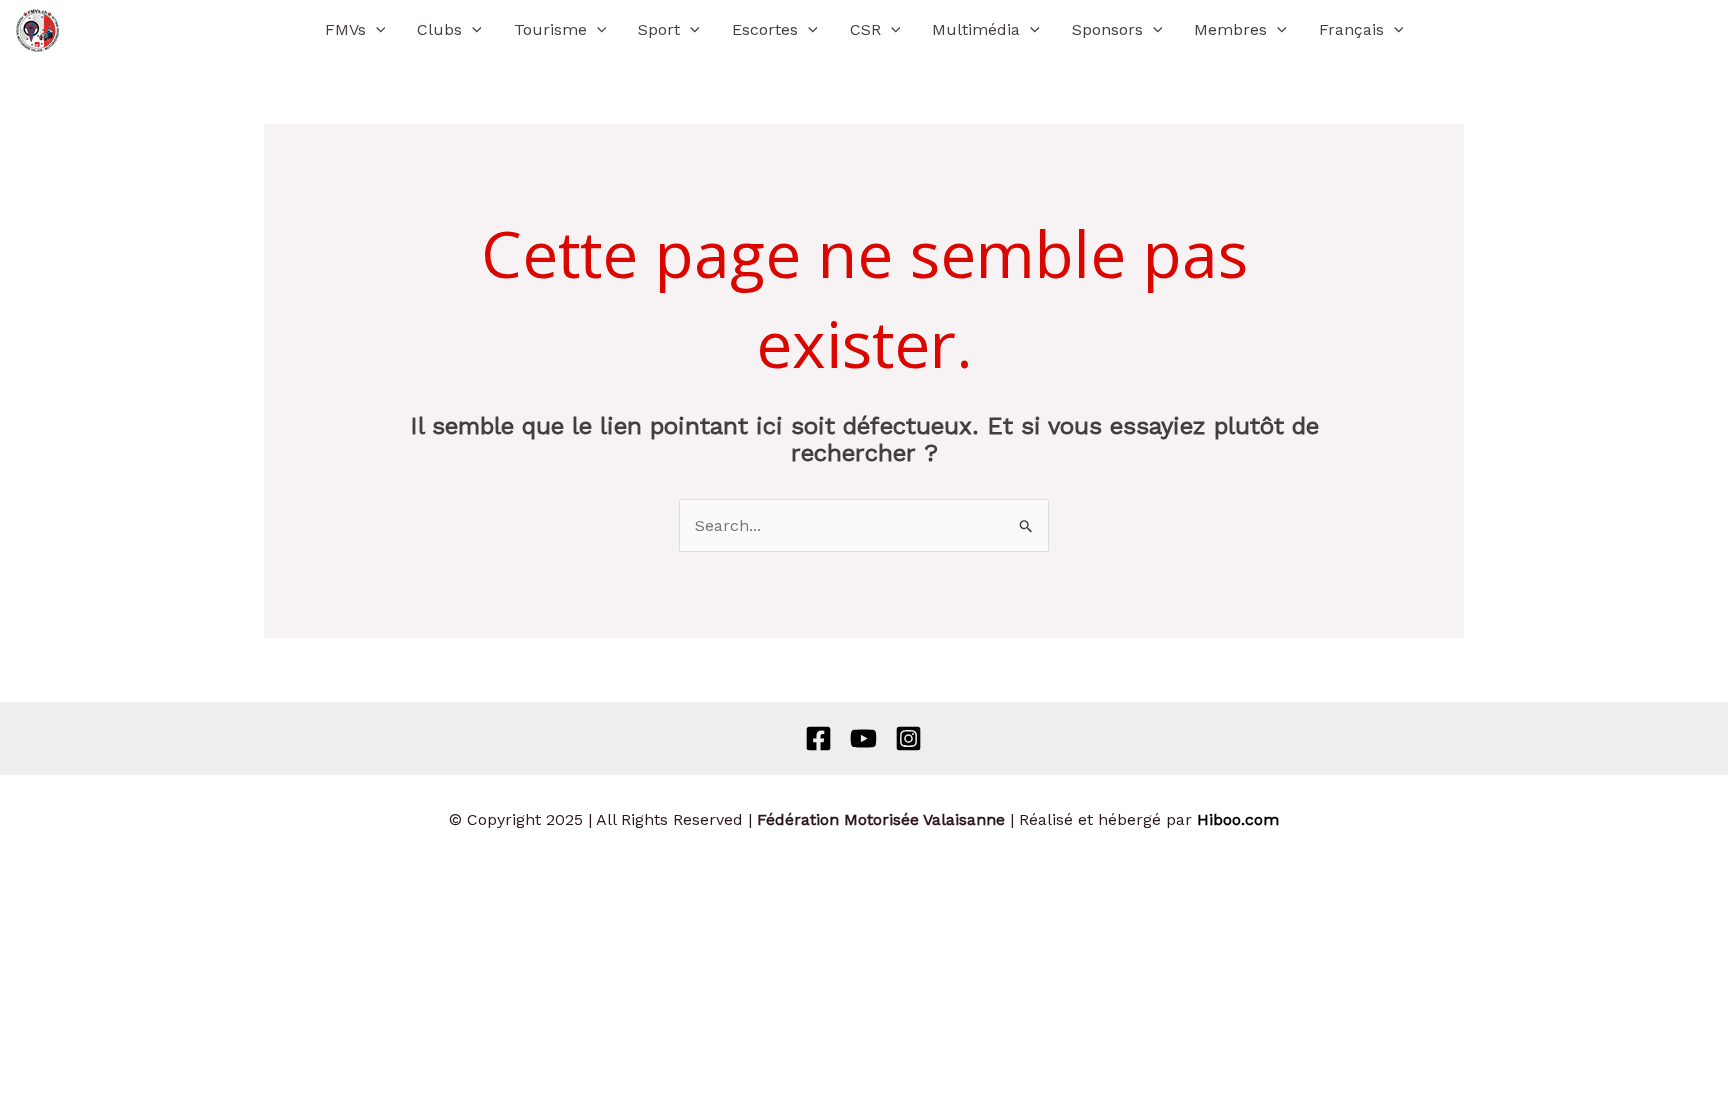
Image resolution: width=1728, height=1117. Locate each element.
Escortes (765, 29)
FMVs (345, 29)
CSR (865, 29)
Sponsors (1107, 29)
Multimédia (976, 29)
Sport (659, 29)
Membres (1230, 29)
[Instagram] (908, 738)
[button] (376, 30)
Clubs (439, 29)
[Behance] (863, 738)
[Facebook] (818, 738)
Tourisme (550, 29)
